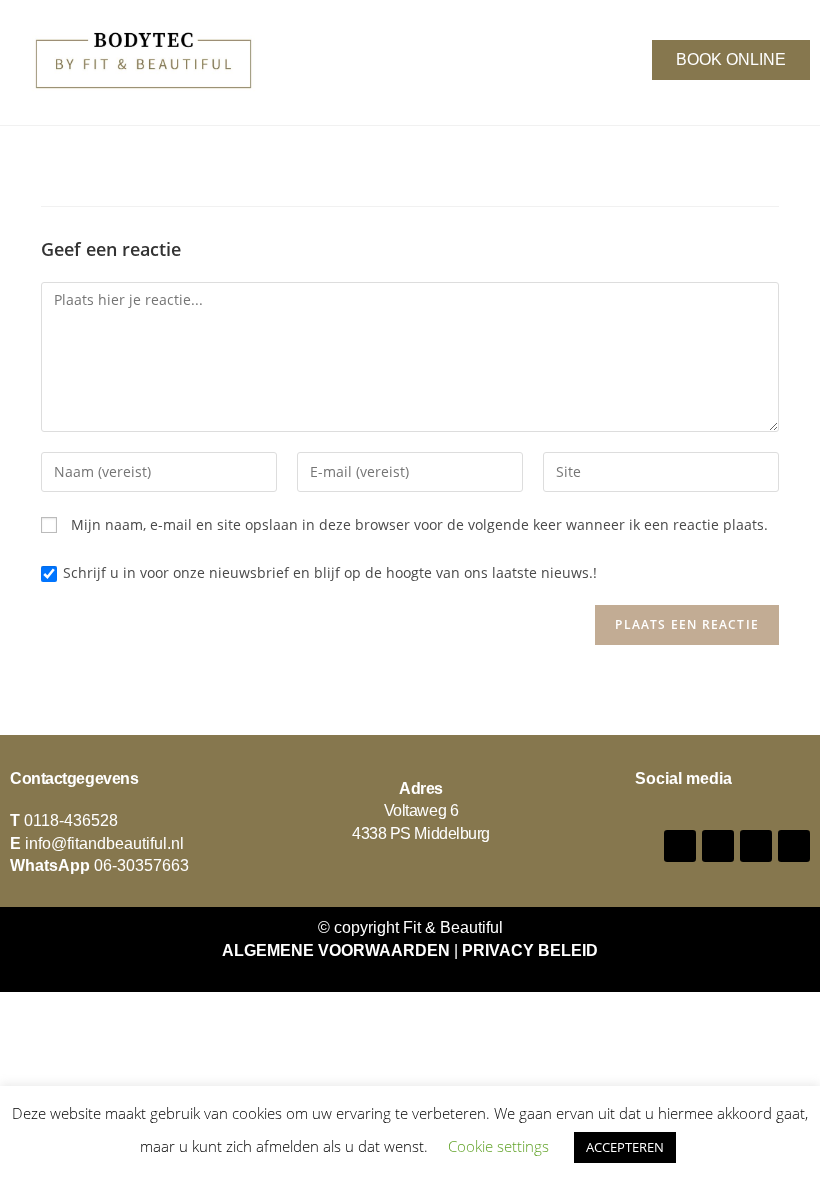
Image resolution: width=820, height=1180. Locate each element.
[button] (372, 56)
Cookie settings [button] (498, 1146)
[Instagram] (718, 846)
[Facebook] (680, 846)
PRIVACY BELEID (530, 950)
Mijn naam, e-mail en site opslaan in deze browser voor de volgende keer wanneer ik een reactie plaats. (419, 524)
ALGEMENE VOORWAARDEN (336, 950)
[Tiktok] (794, 846)
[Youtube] (756, 846)
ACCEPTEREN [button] (625, 1147)
